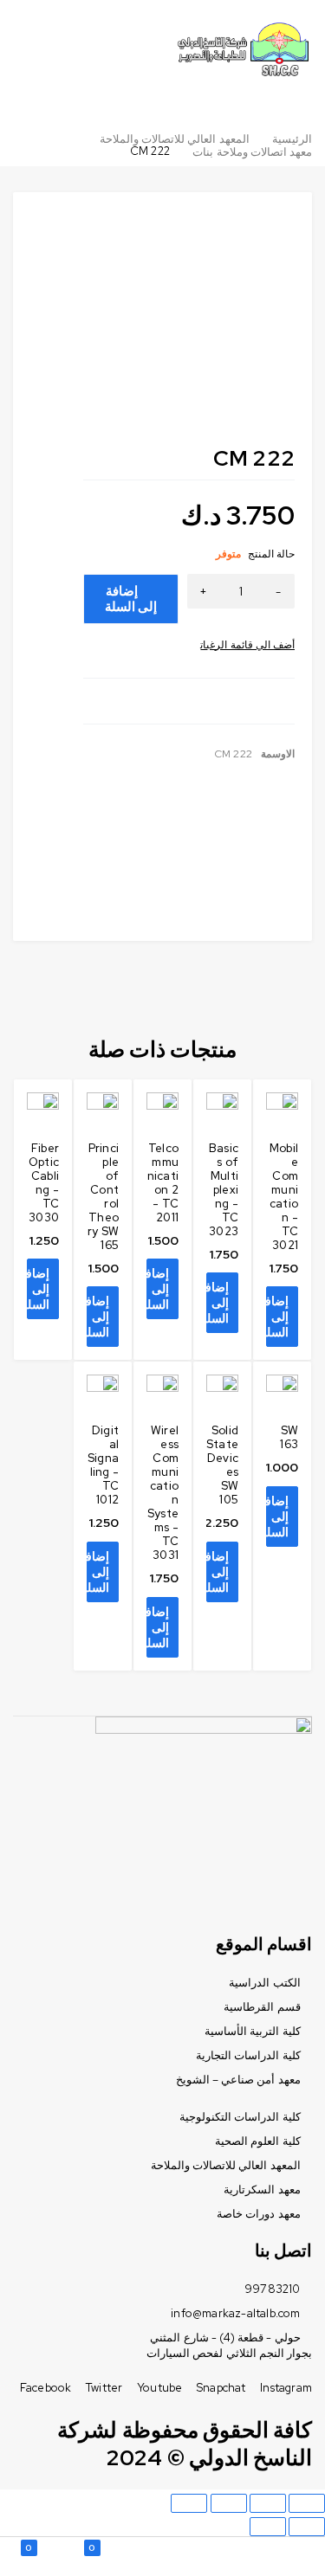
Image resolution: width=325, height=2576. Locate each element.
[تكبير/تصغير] (189, 2503)
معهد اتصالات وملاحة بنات (252, 152)
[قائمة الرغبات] (247, 645)
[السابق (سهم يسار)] (307, 2527)
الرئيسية (292, 139)
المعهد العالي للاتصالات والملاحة (175, 139)
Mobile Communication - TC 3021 (284, 1197)
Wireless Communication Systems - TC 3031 (163, 1493)
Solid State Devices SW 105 (222, 1465)
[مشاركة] (268, 2503)
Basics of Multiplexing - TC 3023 (224, 1190)
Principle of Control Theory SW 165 (103, 1197)
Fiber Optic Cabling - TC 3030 (44, 1183)
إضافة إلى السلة (131, 599)
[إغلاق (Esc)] (307, 2503)
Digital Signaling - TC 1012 (103, 1465)
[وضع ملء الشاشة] (229, 2503)
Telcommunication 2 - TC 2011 (163, 1183)
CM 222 (234, 754)
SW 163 (289, 1437)
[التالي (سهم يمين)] (268, 2527)
